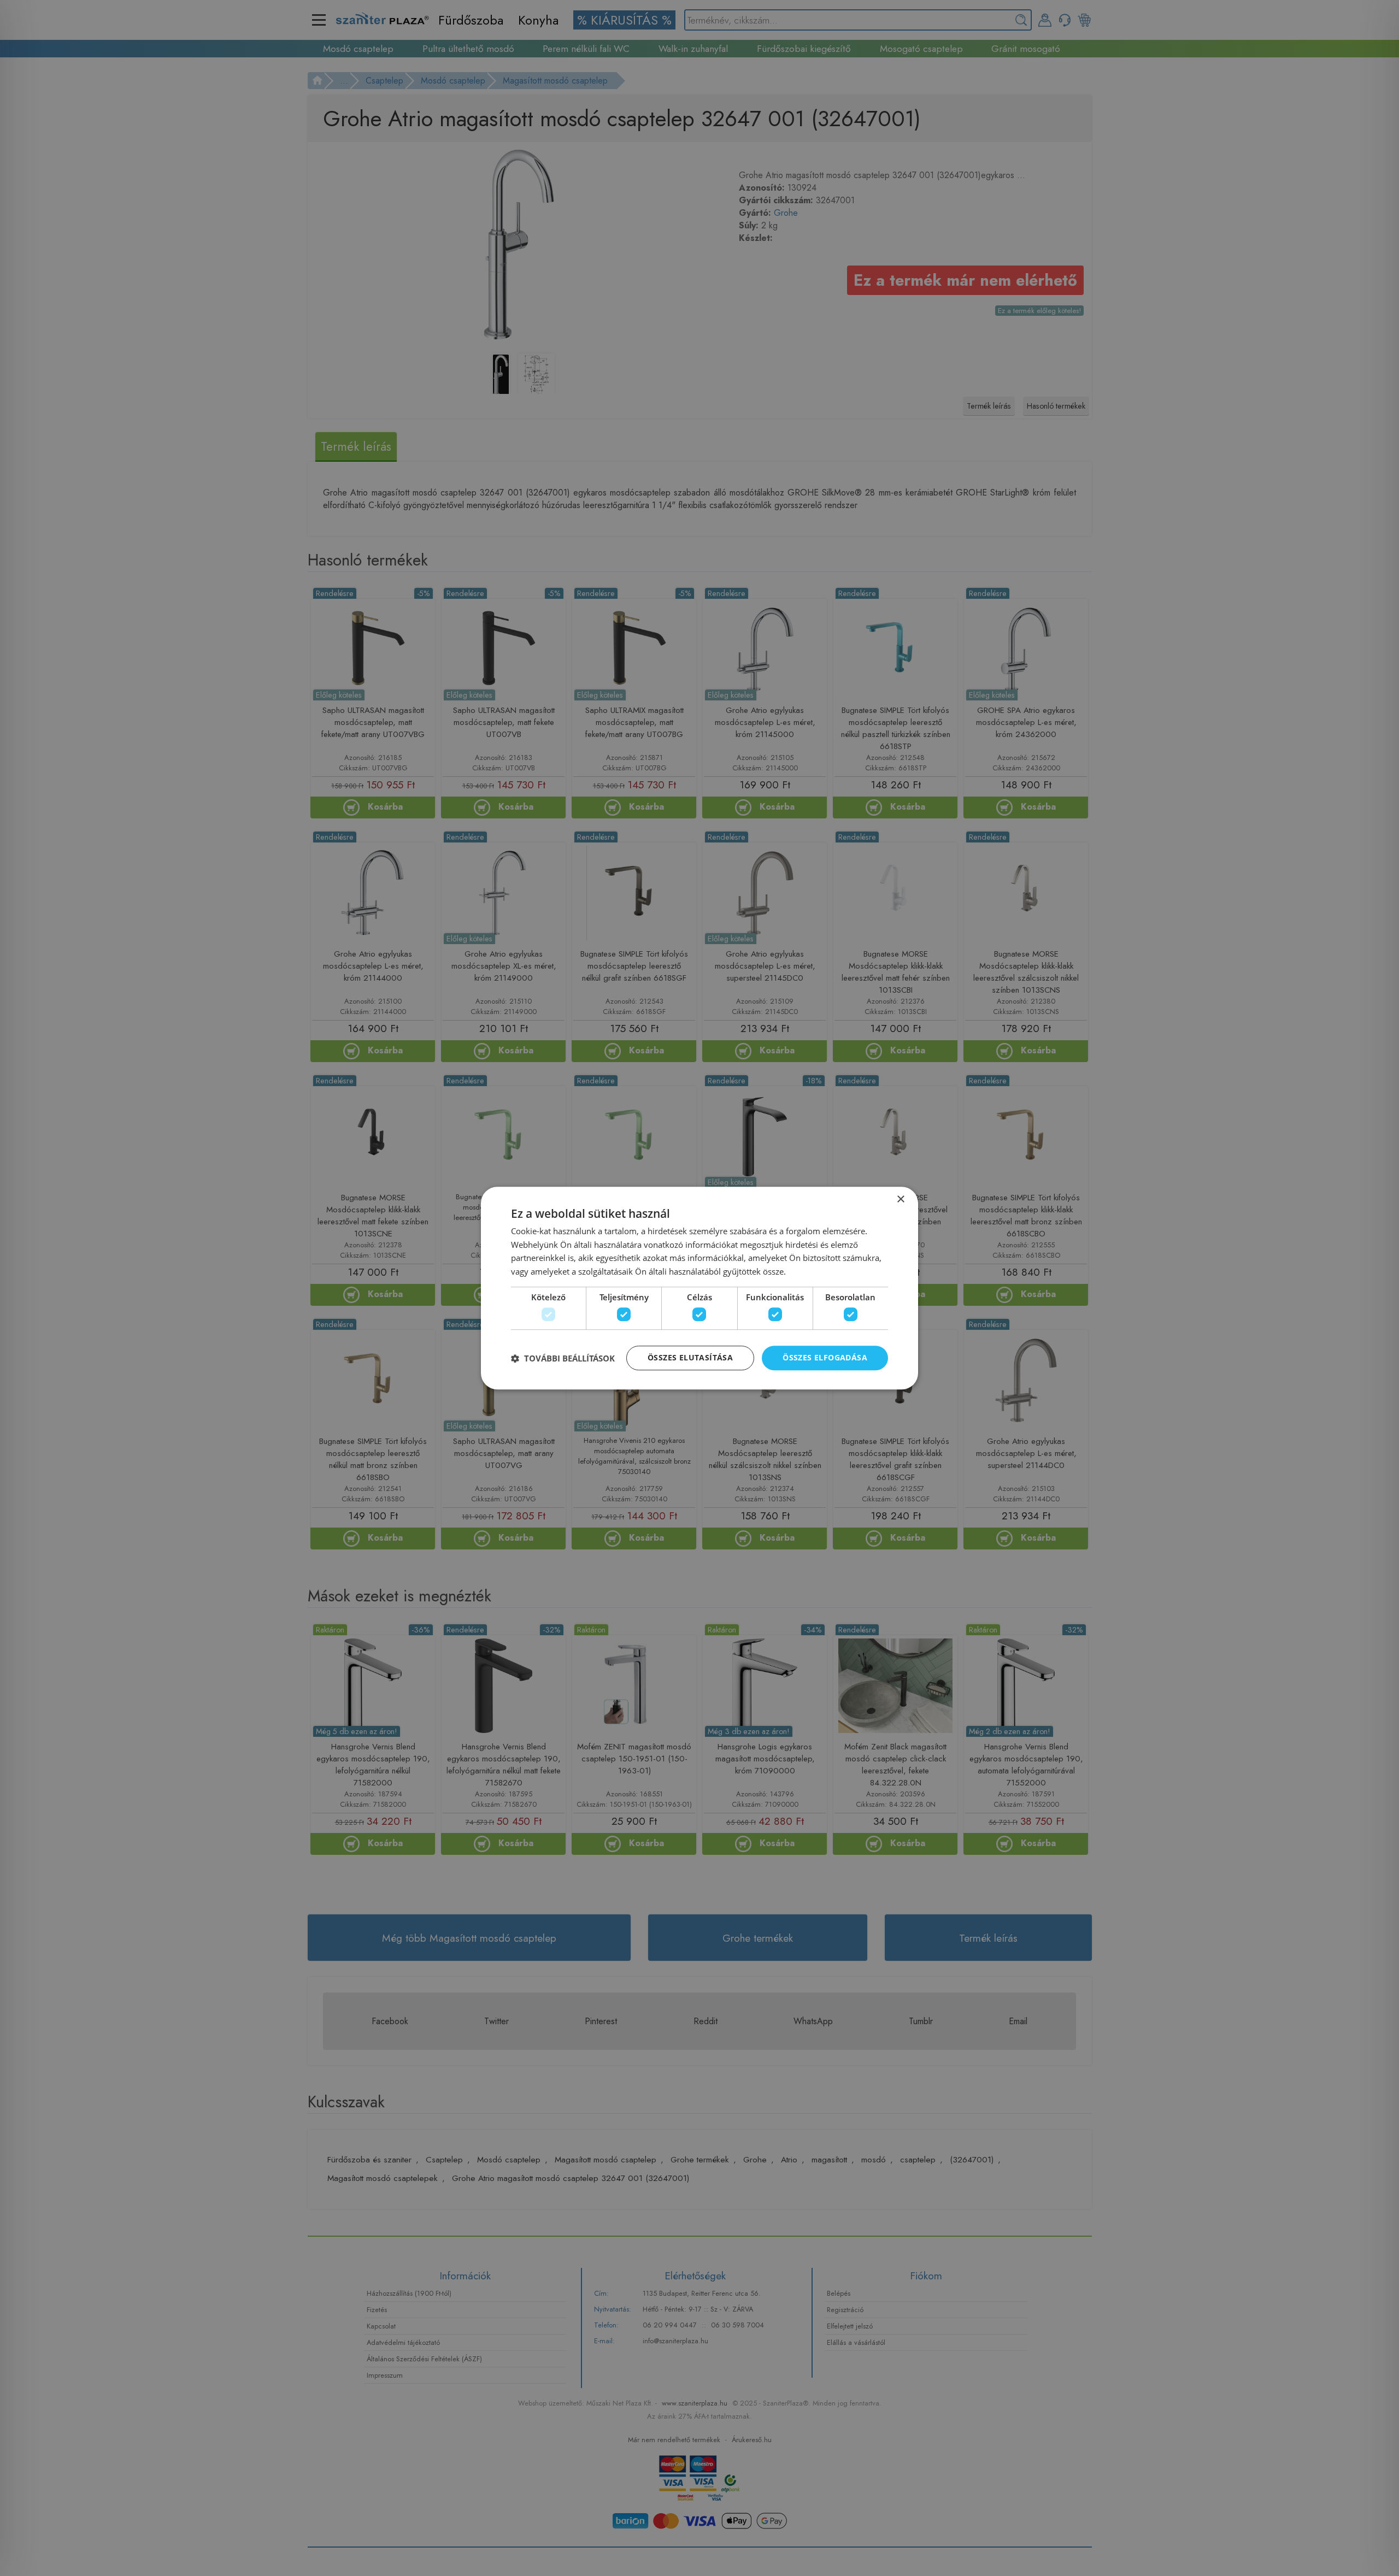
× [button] (900, 1199)
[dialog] (699, 1288)
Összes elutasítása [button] (690, 1358)
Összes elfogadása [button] (825, 1358)
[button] (563, 1358)
